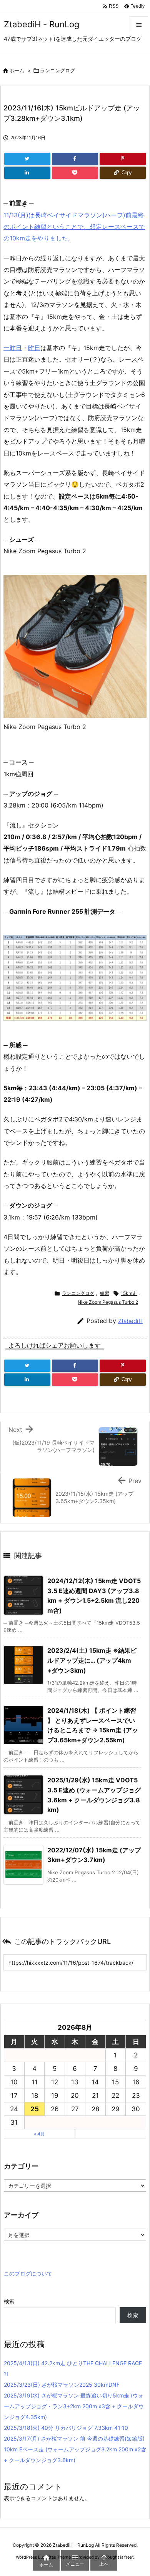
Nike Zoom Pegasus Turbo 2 (108, 1302)
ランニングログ (57, 70)
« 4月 (39, 2134)
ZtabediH (130, 1321)
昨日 (34, 348)
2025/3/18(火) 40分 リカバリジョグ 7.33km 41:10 (66, 2428)
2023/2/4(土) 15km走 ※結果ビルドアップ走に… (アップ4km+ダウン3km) (92, 1660)
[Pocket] (75, 173)
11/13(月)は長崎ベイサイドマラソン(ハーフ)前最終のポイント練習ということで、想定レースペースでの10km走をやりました (74, 227)
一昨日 (13, 348)
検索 (9, 2301)
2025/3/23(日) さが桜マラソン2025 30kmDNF (62, 2385)
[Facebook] (75, 159)
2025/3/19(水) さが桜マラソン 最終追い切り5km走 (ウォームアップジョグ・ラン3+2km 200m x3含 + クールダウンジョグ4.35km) (74, 2406)
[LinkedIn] (27, 173)
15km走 (129, 1293)
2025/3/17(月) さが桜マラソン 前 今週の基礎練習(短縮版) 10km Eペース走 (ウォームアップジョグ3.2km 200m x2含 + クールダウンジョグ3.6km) (75, 2449)
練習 (105, 1293)
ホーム (17, 70)
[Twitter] (27, 159)
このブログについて (28, 2273)
